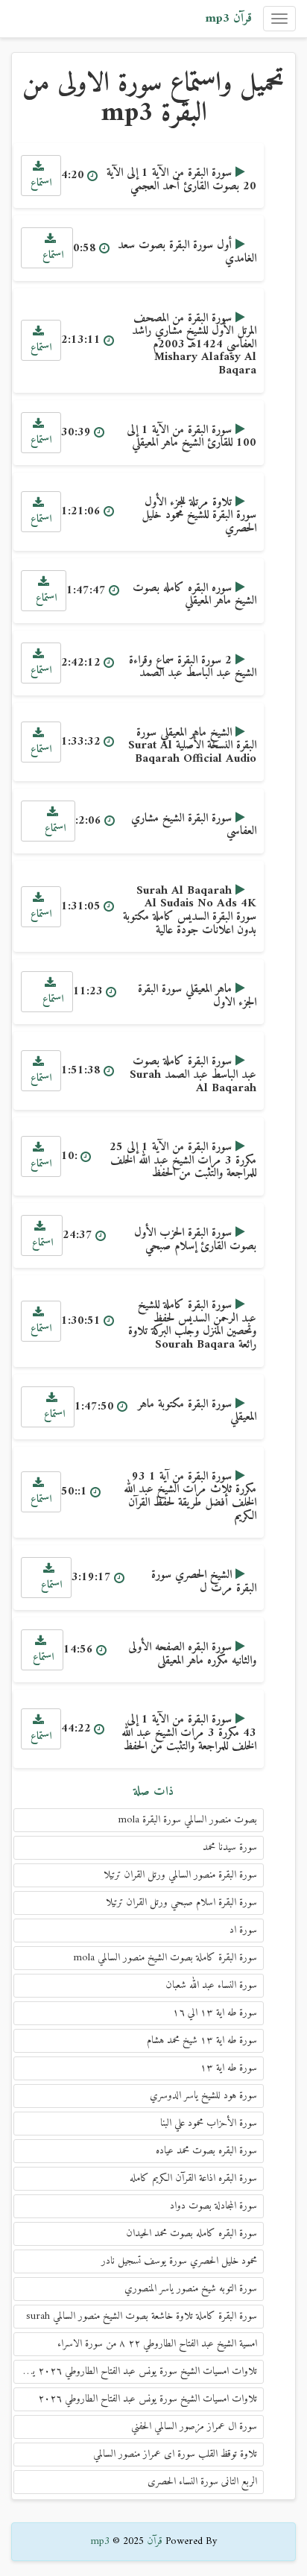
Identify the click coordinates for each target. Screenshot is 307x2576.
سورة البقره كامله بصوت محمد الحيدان (192, 2234)
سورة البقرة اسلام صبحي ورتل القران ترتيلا (181, 1903)
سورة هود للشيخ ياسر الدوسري (203, 2096)
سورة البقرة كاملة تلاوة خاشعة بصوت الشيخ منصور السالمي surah (142, 2316)
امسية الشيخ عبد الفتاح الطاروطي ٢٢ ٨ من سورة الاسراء (157, 2344)
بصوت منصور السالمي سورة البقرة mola (187, 1820)
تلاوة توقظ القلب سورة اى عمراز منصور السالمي (175, 2454)
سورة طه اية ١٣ (229, 2068)
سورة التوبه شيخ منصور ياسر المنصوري (191, 2289)
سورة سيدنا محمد (230, 1847)
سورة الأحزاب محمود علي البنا (209, 2123)
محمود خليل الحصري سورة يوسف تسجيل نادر (179, 2261)
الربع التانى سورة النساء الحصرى (202, 2482)
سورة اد (243, 1930)
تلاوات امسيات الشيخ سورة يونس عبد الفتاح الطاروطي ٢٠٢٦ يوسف (135, 2371)
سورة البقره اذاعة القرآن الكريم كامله (193, 2178)
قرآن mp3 (228, 19)
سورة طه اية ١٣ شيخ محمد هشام (202, 2040)
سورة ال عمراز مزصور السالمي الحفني (194, 2427)
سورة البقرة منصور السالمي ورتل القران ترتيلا (180, 1875)
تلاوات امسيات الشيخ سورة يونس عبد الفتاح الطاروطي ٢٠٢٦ (148, 2399)
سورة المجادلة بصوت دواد (213, 2206)
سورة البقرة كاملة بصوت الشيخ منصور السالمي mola (165, 1958)
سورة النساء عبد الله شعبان (211, 1985)
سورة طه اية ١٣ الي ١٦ (215, 2013)
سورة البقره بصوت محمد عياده (206, 2151)
